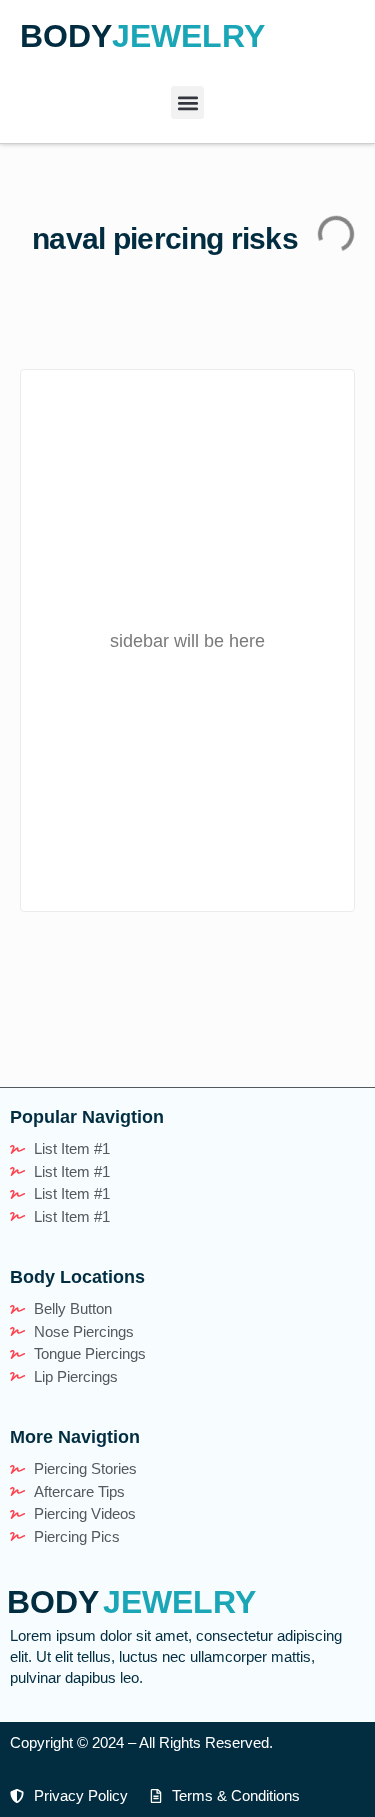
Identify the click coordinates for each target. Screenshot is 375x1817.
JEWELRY (188, 36)
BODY (66, 36)
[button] (187, 102)
